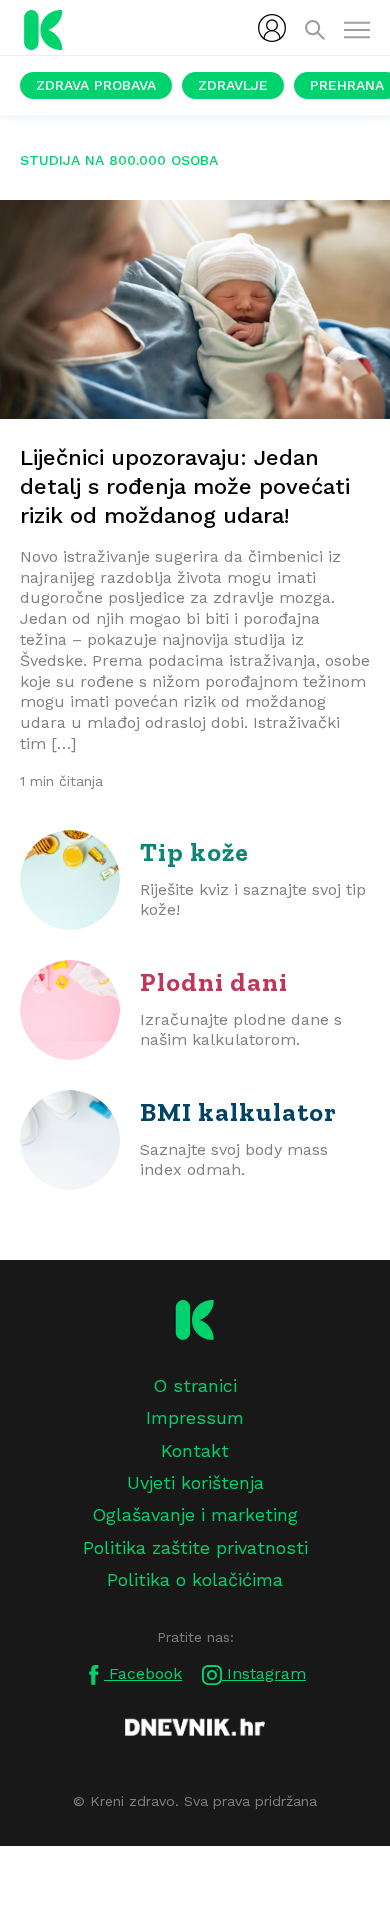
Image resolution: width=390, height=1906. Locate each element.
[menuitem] (272, 28)
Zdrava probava (96, 85)
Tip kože (194, 852)
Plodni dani (214, 982)
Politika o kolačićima (195, 1579)
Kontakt (195, 1450)
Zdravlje (233, 85)
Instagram (264, 1673)
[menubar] (272, 28)
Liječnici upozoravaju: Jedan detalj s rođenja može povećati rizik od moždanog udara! (185, 486)
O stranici (195, 1385)
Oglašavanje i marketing (195, 1514)
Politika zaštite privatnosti (195, 1547)
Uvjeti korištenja (195, 1482)
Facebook (143, 1673)
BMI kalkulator (238, 1112)
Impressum (195, 1417)
